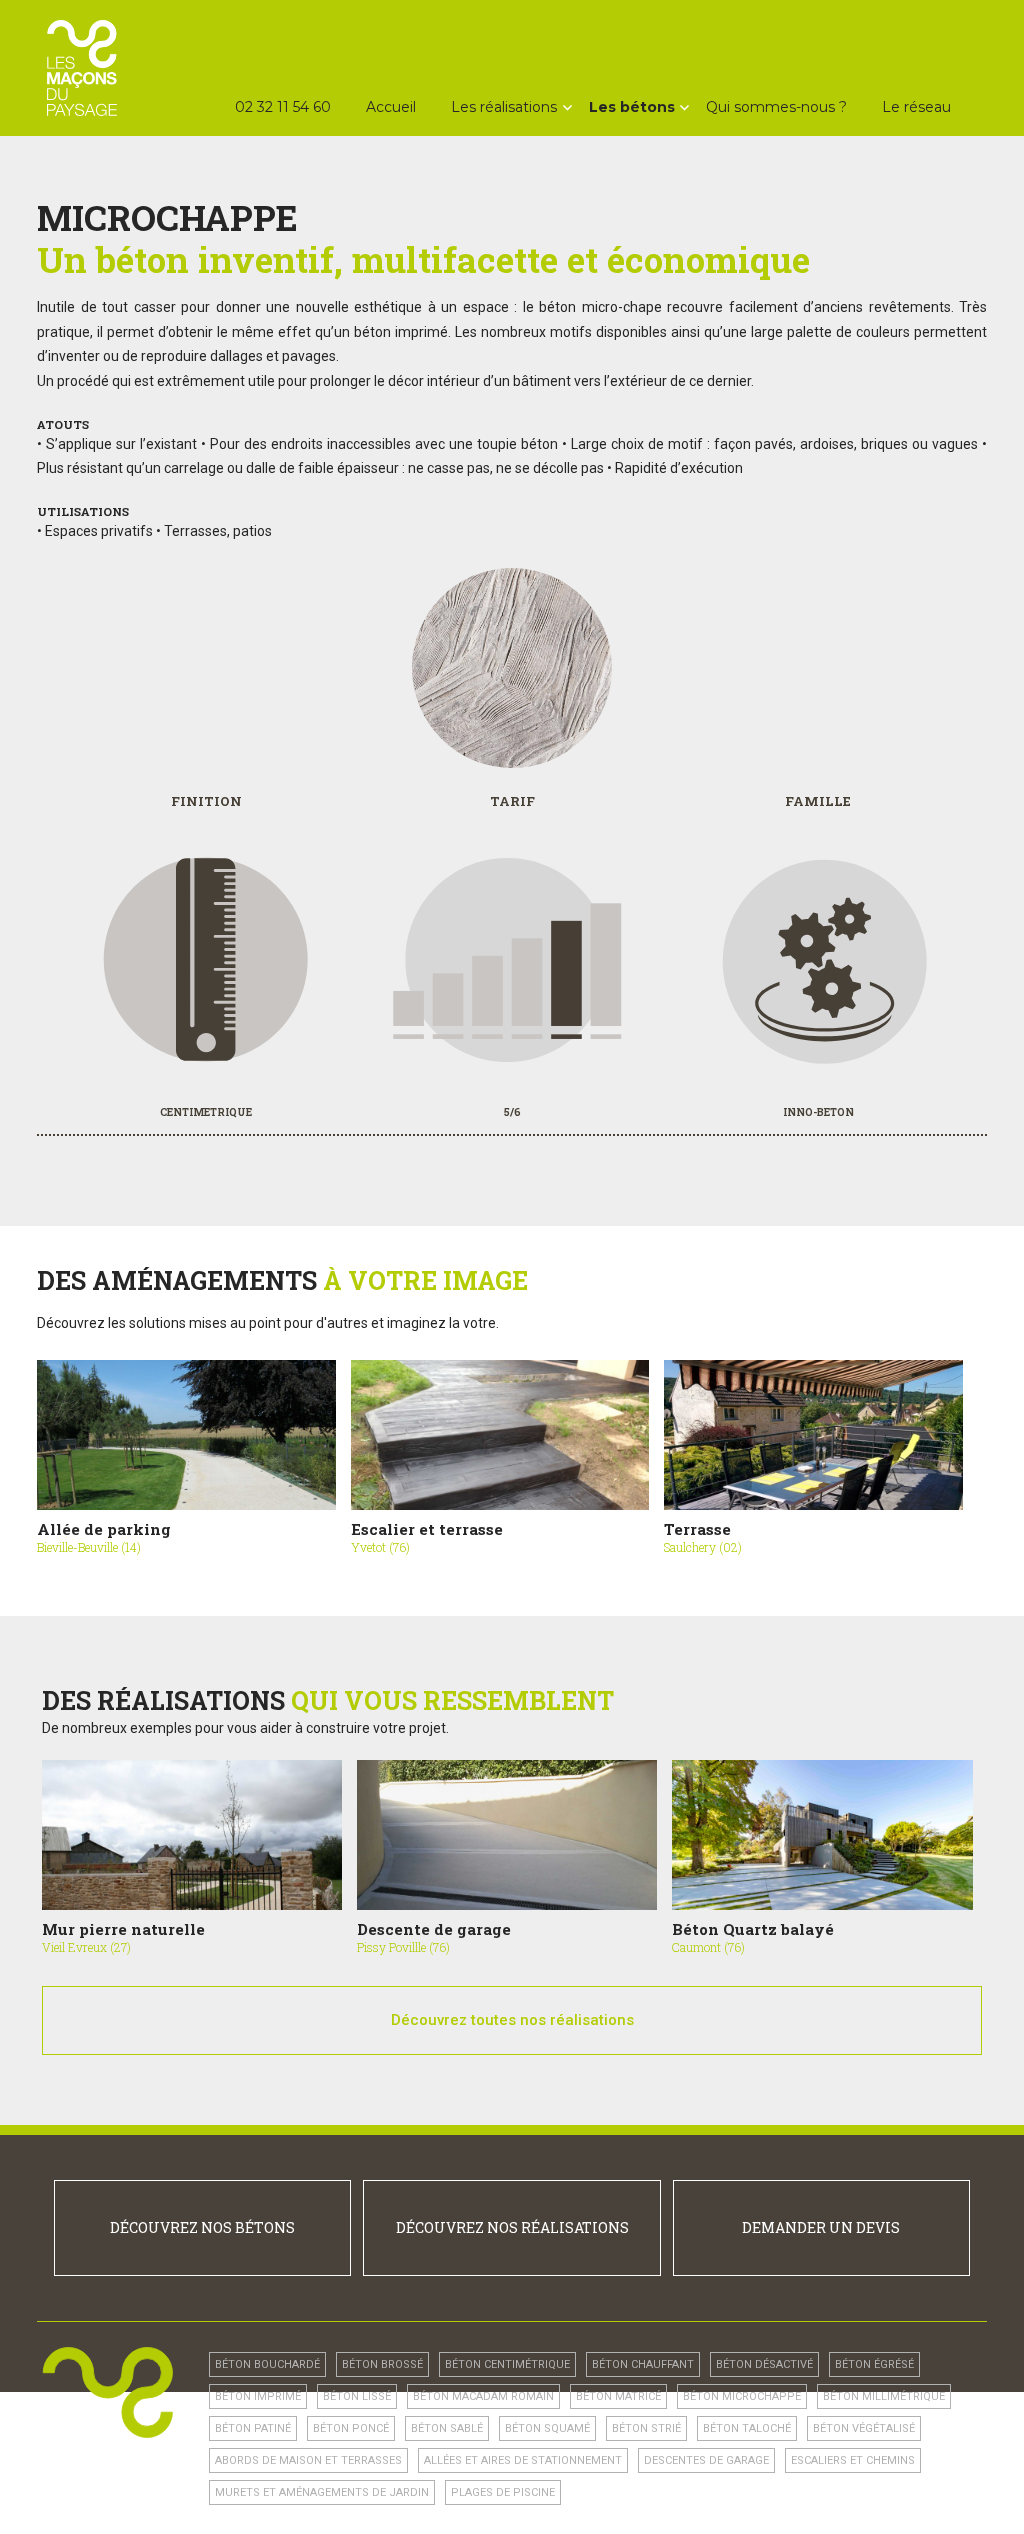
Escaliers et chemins (853, 2460)
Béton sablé (447, 2428)
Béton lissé (357, 2396)
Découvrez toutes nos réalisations (512, 2020)
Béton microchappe (742, 2396)
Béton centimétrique (507, 2364)
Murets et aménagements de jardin (322, 2492)
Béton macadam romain (483, 2396)
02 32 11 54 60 (283, 107)
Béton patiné (253, 2428)
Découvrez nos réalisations (512, 2227)
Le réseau (916, 107)
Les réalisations (504, 107)
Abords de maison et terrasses (308, 2460)
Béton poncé (351, 2428)
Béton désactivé (764, 2364)
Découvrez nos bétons (202, 2227)
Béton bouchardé (267, 2364)
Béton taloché (747, 2428)
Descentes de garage (706, 2460)
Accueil (391, 107)
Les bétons (632, 107)
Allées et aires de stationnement (523, 2460)
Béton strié (646, 2428)
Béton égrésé (874, 2364)
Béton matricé (618, 2396)
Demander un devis (821, 2227)
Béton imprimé (258, 2396)
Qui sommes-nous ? (776, 107)
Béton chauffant (643, 2364)
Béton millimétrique (884, 2396)
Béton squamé (547, 2428)
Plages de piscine (503, 2492)
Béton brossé (382, 2364)
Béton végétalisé (864, 2428)
